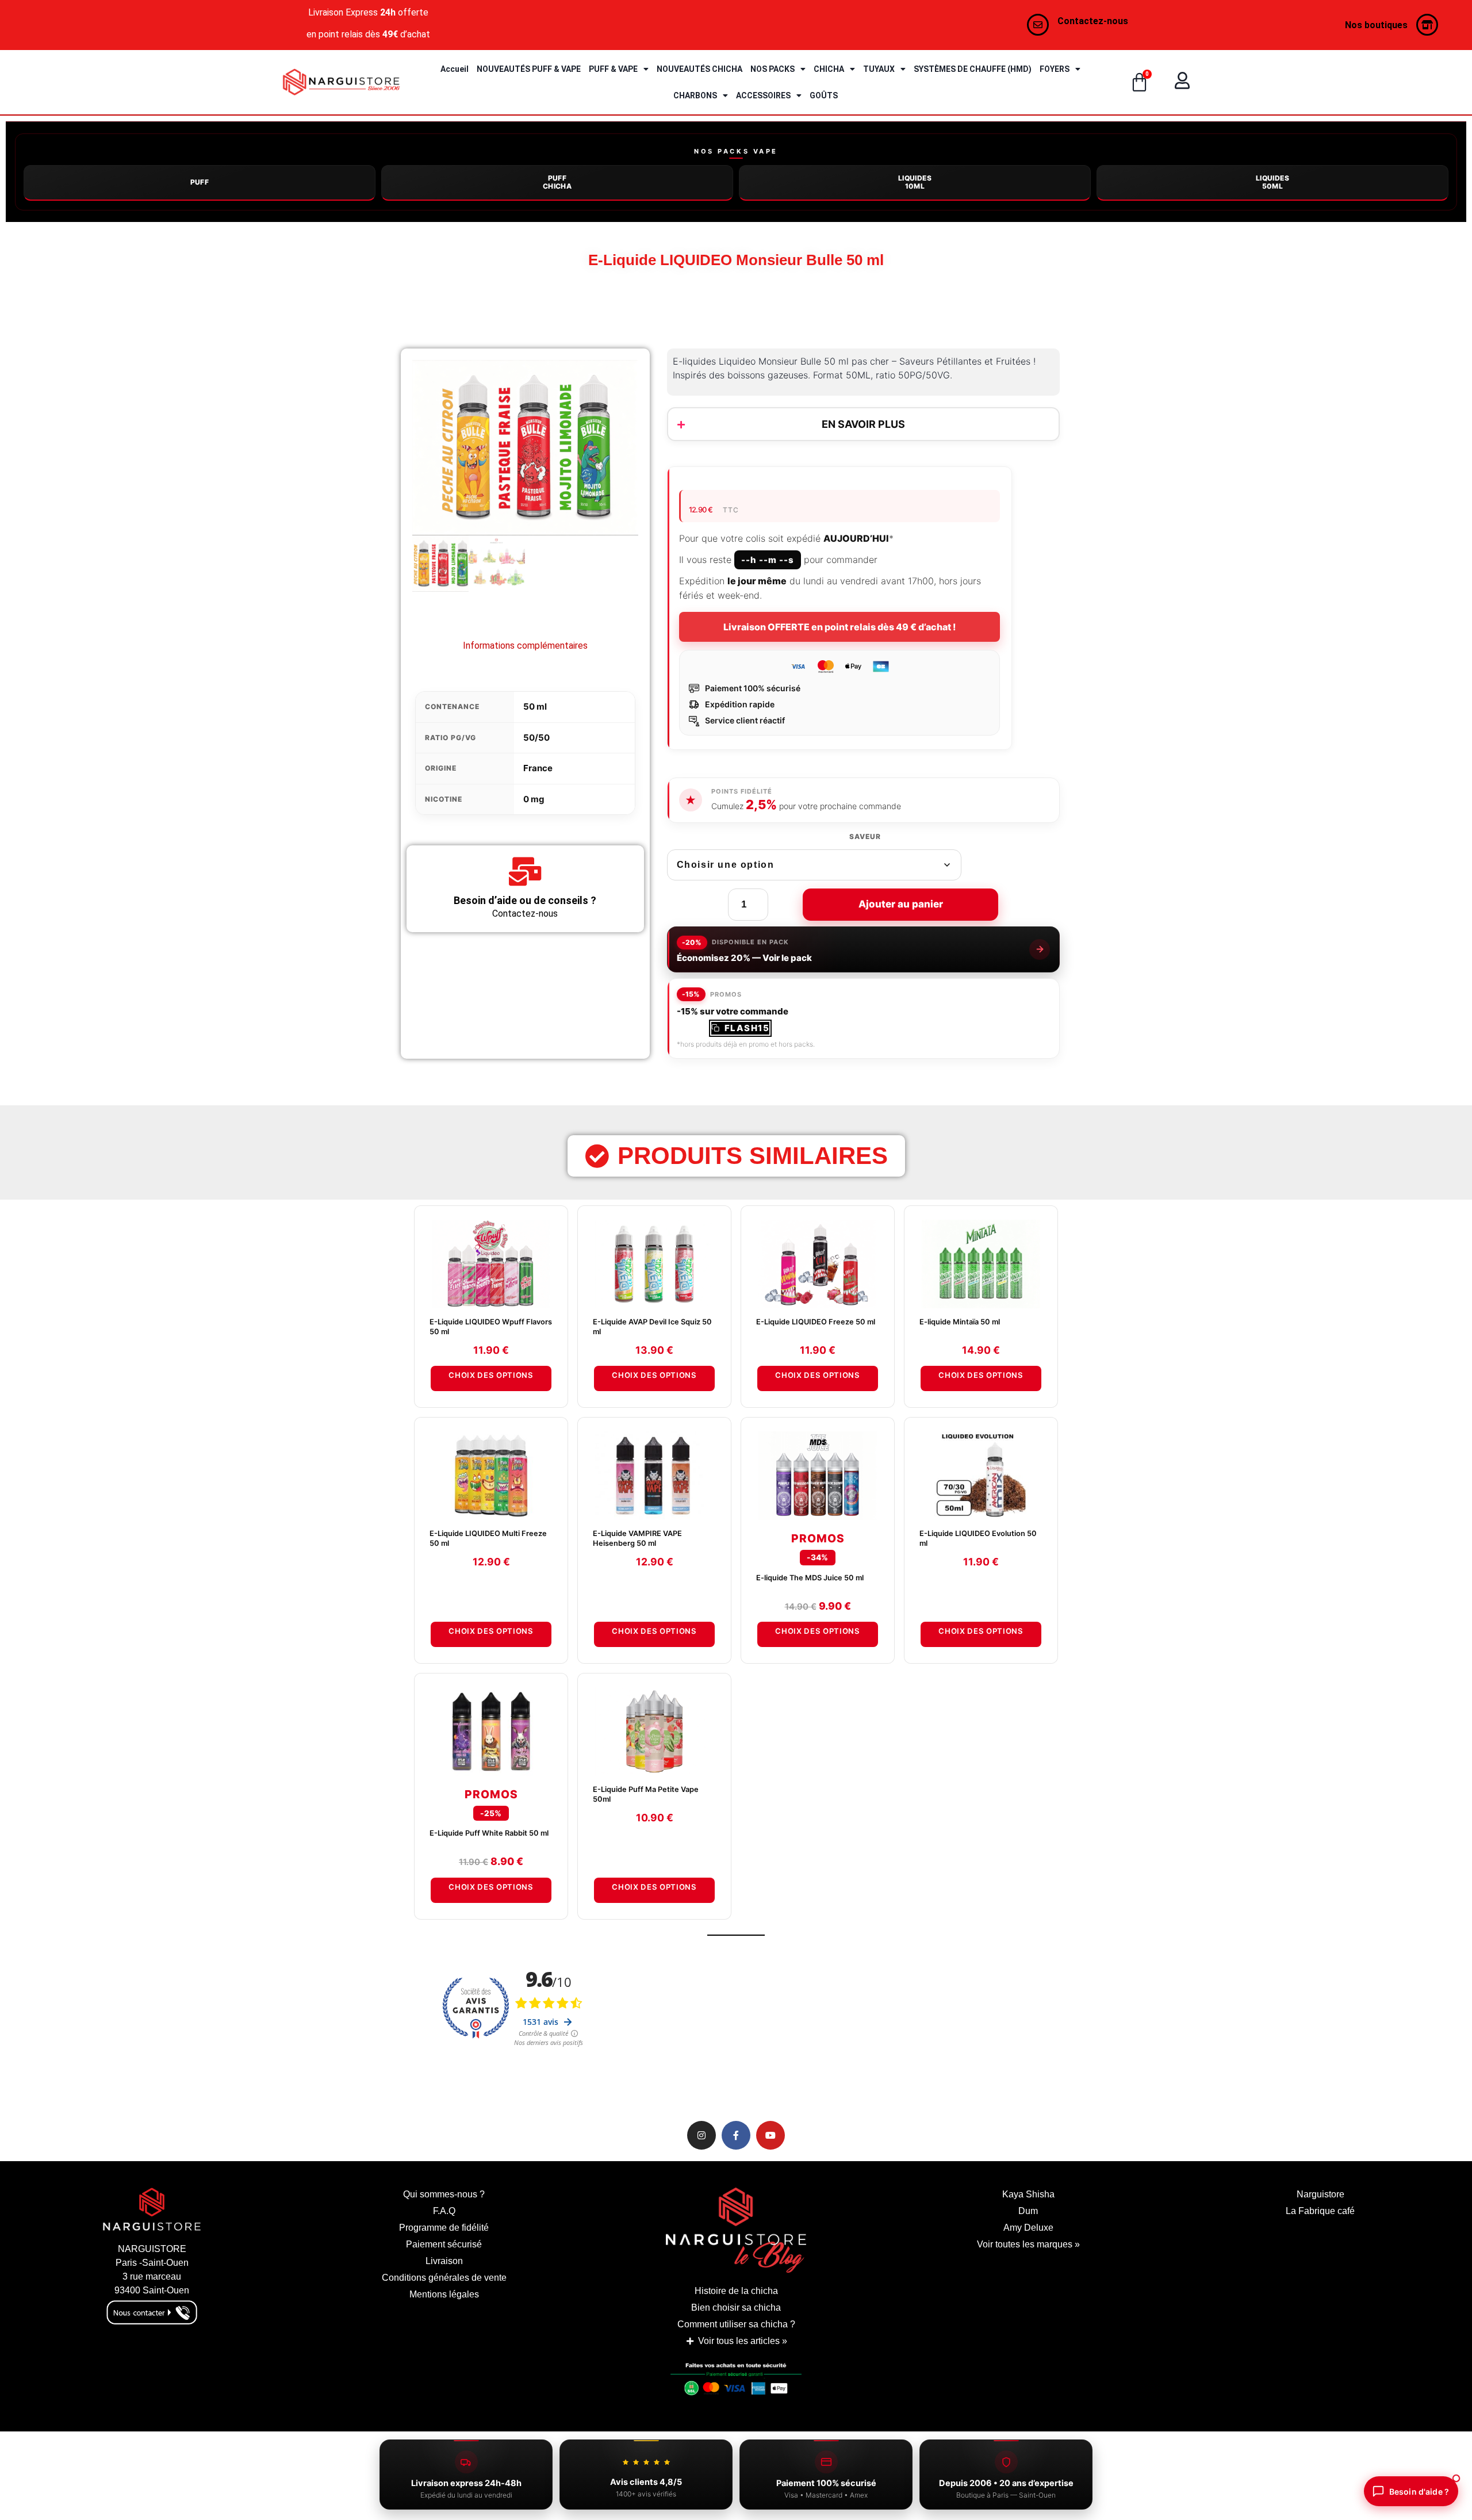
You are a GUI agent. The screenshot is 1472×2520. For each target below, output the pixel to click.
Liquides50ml (1272, 182)
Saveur (865, 837)
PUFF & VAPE (613, 69)
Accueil (455, 69)
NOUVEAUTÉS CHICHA (699, 69)
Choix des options (491, 1375)
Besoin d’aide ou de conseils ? (525, 900)
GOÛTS (824, 95)
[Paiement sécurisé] (736, 2382)
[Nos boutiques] (1427, 25)
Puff (200, 182)
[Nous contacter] (1038, 25)
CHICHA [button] (829, 69)
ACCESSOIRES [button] (763, 95)
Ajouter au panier (901, 904)
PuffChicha (557, 182)
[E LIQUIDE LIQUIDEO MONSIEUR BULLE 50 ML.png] (525, 448)
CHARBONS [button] (695, 95)
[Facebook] (736, 2135)
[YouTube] (770, 2135)
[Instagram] (701, 2135)
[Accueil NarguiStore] (341, 82)
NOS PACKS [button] (773, 69)
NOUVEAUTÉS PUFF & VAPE (529, 69)
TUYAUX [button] (879, 69)
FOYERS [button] (1055, 69)
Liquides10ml (915, 182)
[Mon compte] (1182, 81)
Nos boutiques (1376, 25)
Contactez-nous (1093, 21)
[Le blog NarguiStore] (736, 2230)
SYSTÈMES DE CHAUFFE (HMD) (973, 69)
